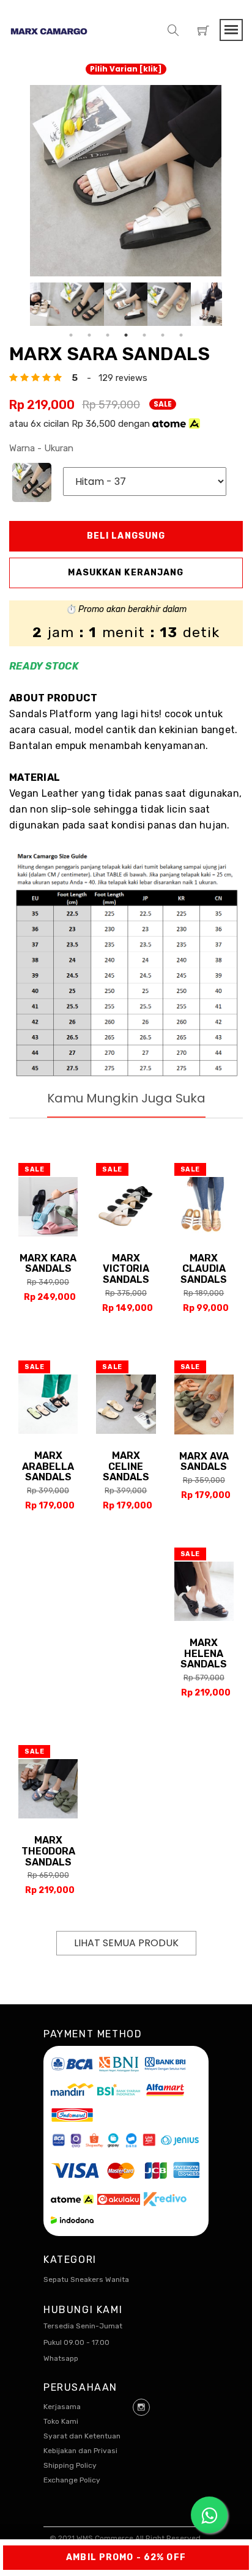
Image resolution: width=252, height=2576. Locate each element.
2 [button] (89, 335)
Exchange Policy (72, 2480)
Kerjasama (62, 2407)
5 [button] (144, 335)
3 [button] (108, 335)
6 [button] (163, 335)
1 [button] (71, 335)
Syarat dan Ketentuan (82, 2436)
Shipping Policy (70, 2465)
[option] (126, 181)
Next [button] (231, 304)
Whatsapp (61, 2358)
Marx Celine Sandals (126, 1466)
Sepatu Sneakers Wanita (86, 2279)
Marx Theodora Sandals (48, 1851)
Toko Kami (61, 2421)
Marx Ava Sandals (204, 1462)
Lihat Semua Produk (126, 1943)
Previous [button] (21, 304)
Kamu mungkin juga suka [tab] (126, 1098)
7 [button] (181, 335)
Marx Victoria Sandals (126, 1269)
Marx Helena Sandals (204, 1653)
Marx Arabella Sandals (48, 1466)
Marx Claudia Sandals (204, 1269)
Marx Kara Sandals (48, 1264)
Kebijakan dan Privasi (80, 2451)
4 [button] (126, 335)
